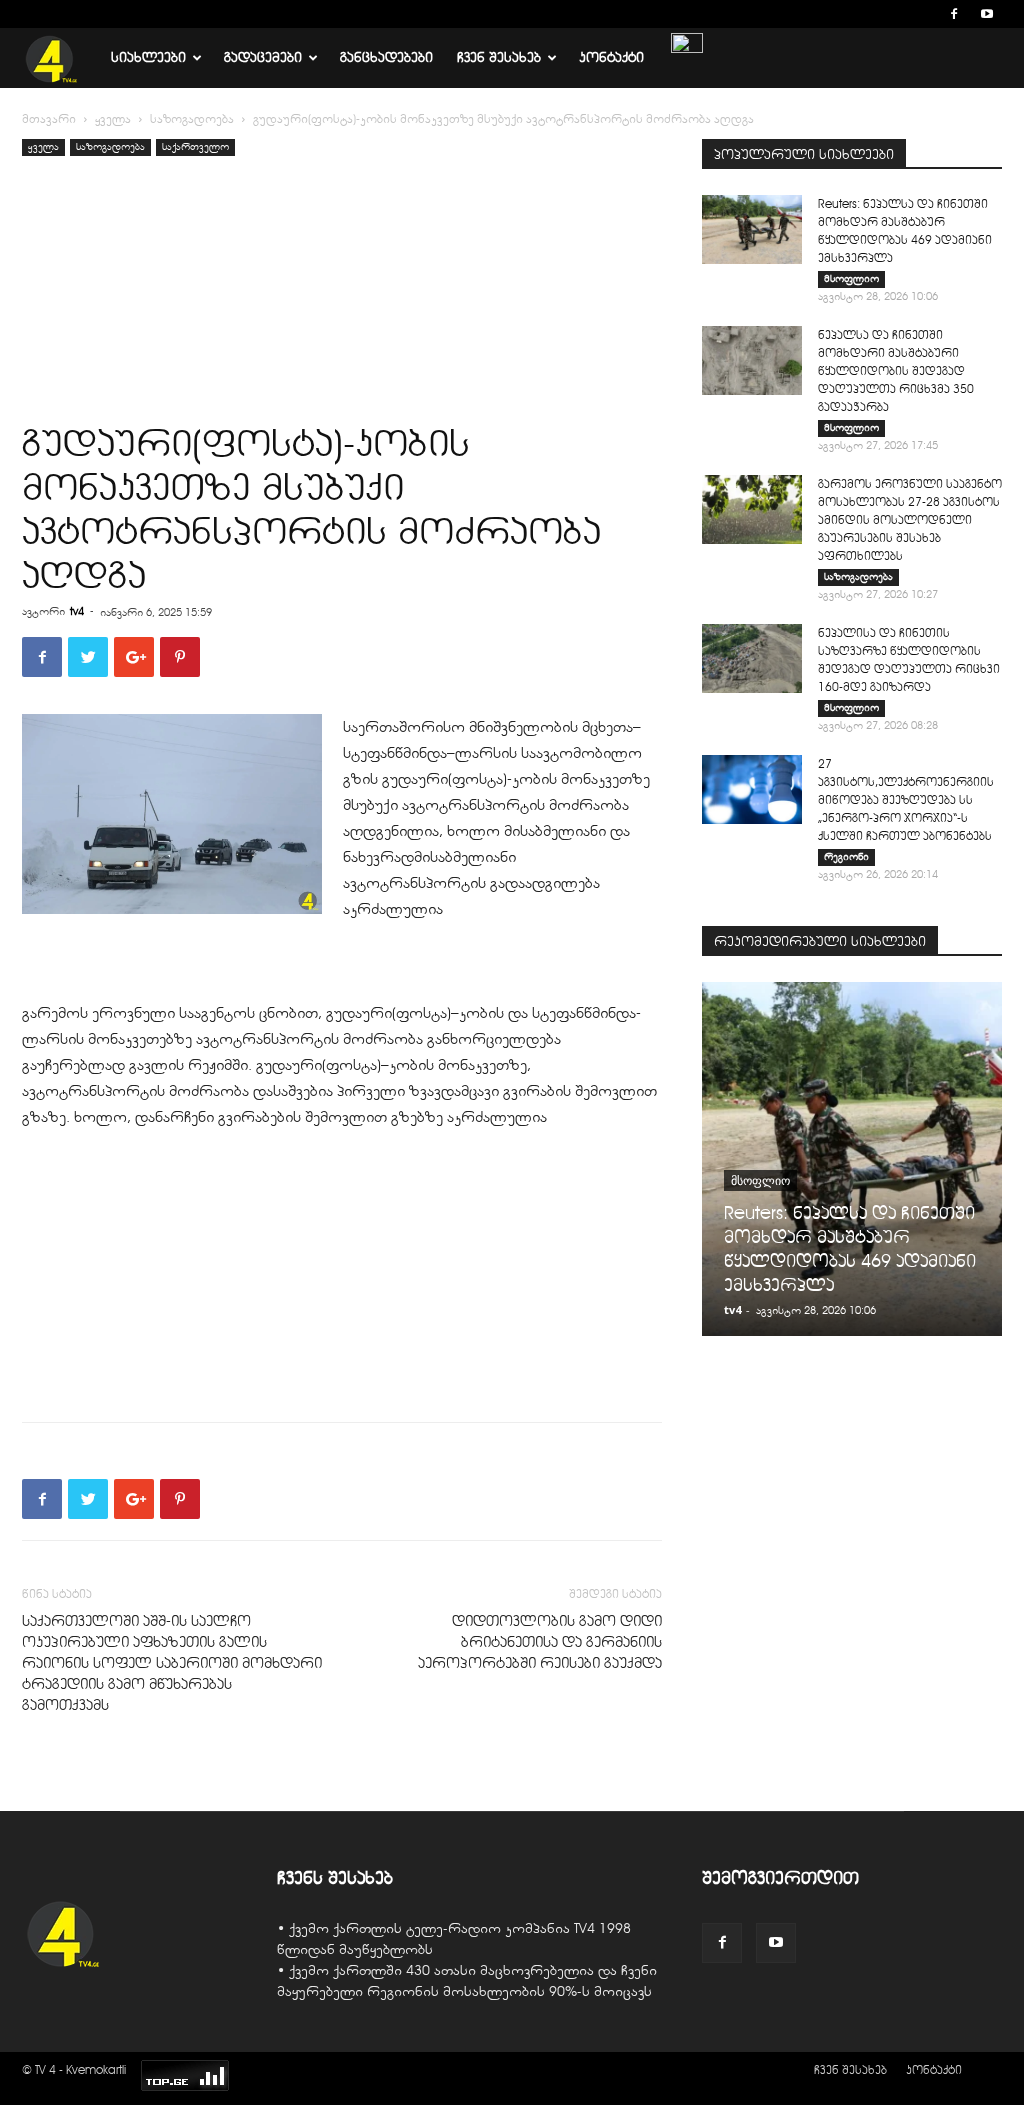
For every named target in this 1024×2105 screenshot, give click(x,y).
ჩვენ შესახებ (499, 57)
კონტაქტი (611, 57)
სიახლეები (148, 57)
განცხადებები (386, 57)
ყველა (113, 119)
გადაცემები (263, 57)
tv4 (77, 611)
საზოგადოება (192, 119)
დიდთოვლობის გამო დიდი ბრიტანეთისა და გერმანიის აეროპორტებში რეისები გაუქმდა (540, 1642)
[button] (924, 13)
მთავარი (49, 119)
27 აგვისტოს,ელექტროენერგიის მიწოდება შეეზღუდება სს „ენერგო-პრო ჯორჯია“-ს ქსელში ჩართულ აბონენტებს (906, 799)
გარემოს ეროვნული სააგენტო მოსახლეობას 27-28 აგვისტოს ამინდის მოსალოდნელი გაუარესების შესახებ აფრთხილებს (910, 519)
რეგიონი (846, 856)
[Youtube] (987, 14)
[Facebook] (954, 14)
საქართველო (195, 146)
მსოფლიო (851, 278)
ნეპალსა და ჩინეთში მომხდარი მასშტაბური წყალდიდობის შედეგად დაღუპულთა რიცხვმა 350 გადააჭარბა (896, 370)
